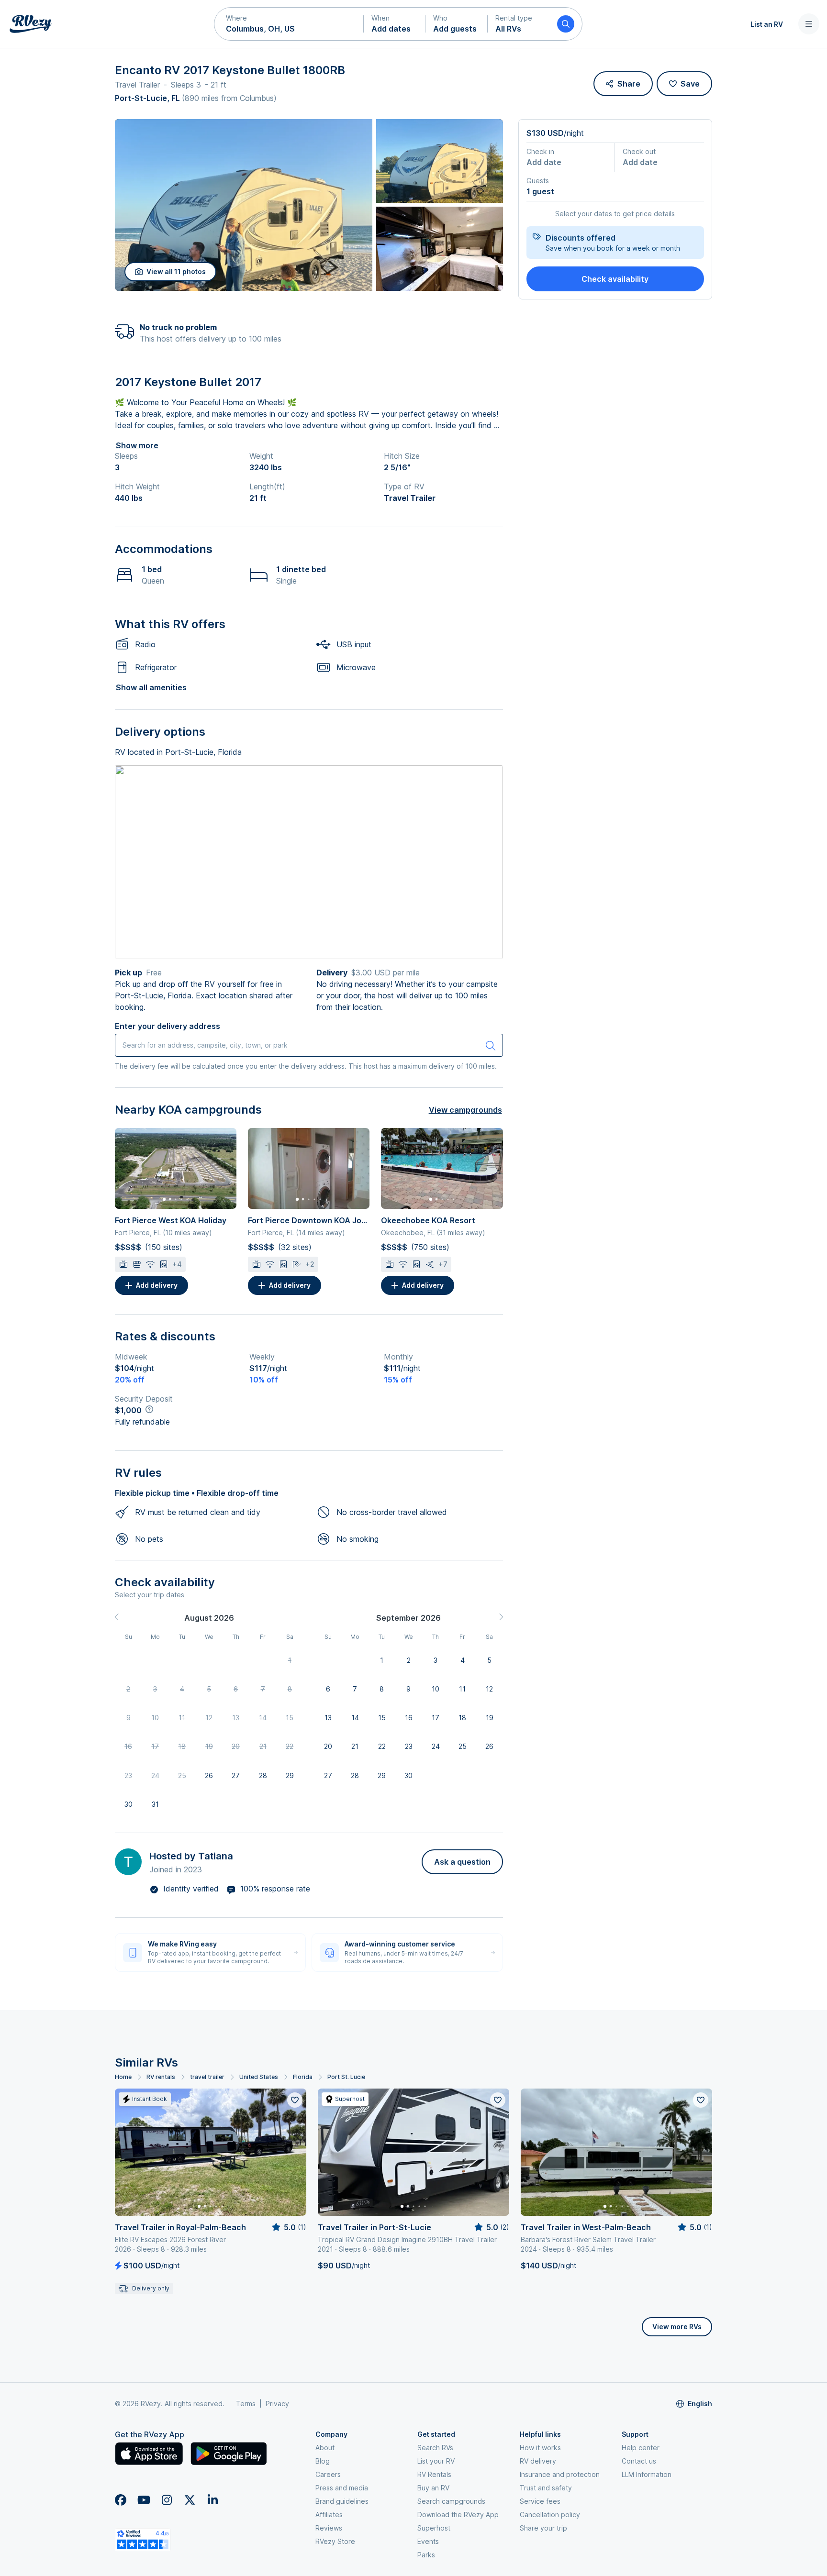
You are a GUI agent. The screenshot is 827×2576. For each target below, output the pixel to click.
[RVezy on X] (190, 2500)
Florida (303, 2077)
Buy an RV (433, 2488)
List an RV (767, 24)
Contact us (639, 2461)
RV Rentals (434, 2474)
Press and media (342, 2488)
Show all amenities (151, 687)
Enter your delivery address (168, 1026)
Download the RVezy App (458, 2515)
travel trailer (207, 2077)
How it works (540, 2448)
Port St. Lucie (346, 2077)
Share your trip (543, 2528)
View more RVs (677, 2327)
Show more (137, 445)
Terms (246, 2404)
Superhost (434, 2528)
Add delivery (157, 1285)
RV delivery (538, 2461)
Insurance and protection (560, 2474)
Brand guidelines (342, 2501)
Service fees (540, 2501)
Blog (323, 2461)
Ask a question (462, 1862)
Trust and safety (546, 2488)
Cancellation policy (550, 2515)
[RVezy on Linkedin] (212, 2500)
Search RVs (435, 2448)
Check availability (615, 279)
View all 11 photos (176, 271)
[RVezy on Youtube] (144, 2500)
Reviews (329, 2528)
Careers (328, 2474)
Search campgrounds (451, 2501)
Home (123, 2077)
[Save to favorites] (295, 2100)
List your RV (436, 2461)
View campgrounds (465, 1110)
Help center (641, 2448)
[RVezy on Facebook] (121, 2500)
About (325, 2448)
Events (428, 2541)
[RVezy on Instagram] (167, 2500)
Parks (426, 2555)
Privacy (277, 2404)
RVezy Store (335, 2541)
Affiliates (329, 2515)
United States (259, 2077)
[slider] (288, 2227)
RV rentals (161, 2077)
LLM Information (647, 2474)
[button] (289, 24)
